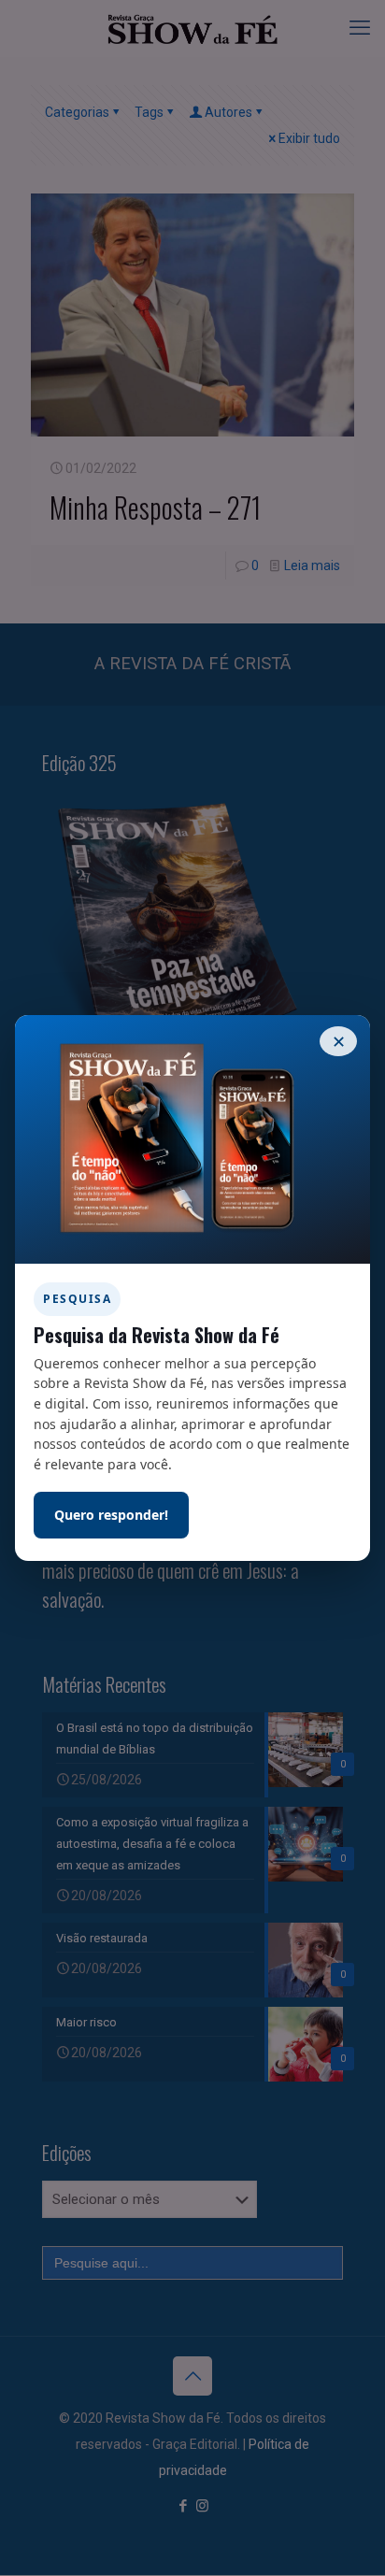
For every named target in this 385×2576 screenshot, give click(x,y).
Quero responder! (111, 1515)
